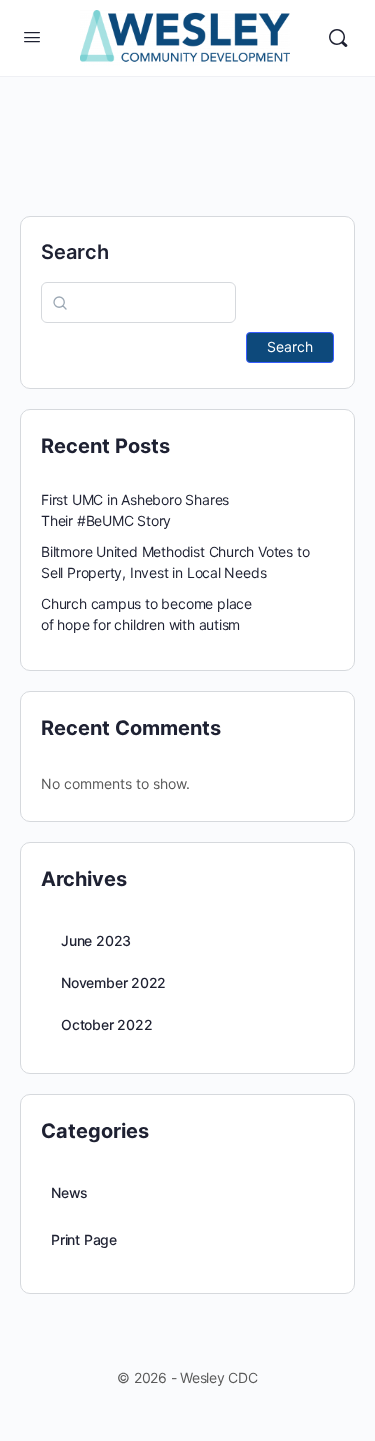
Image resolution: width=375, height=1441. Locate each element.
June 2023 (96, 940)
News (69, 1192)
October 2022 (106, 1024)
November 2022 (113, 982)
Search (75, 252)
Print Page (84, 1239)
